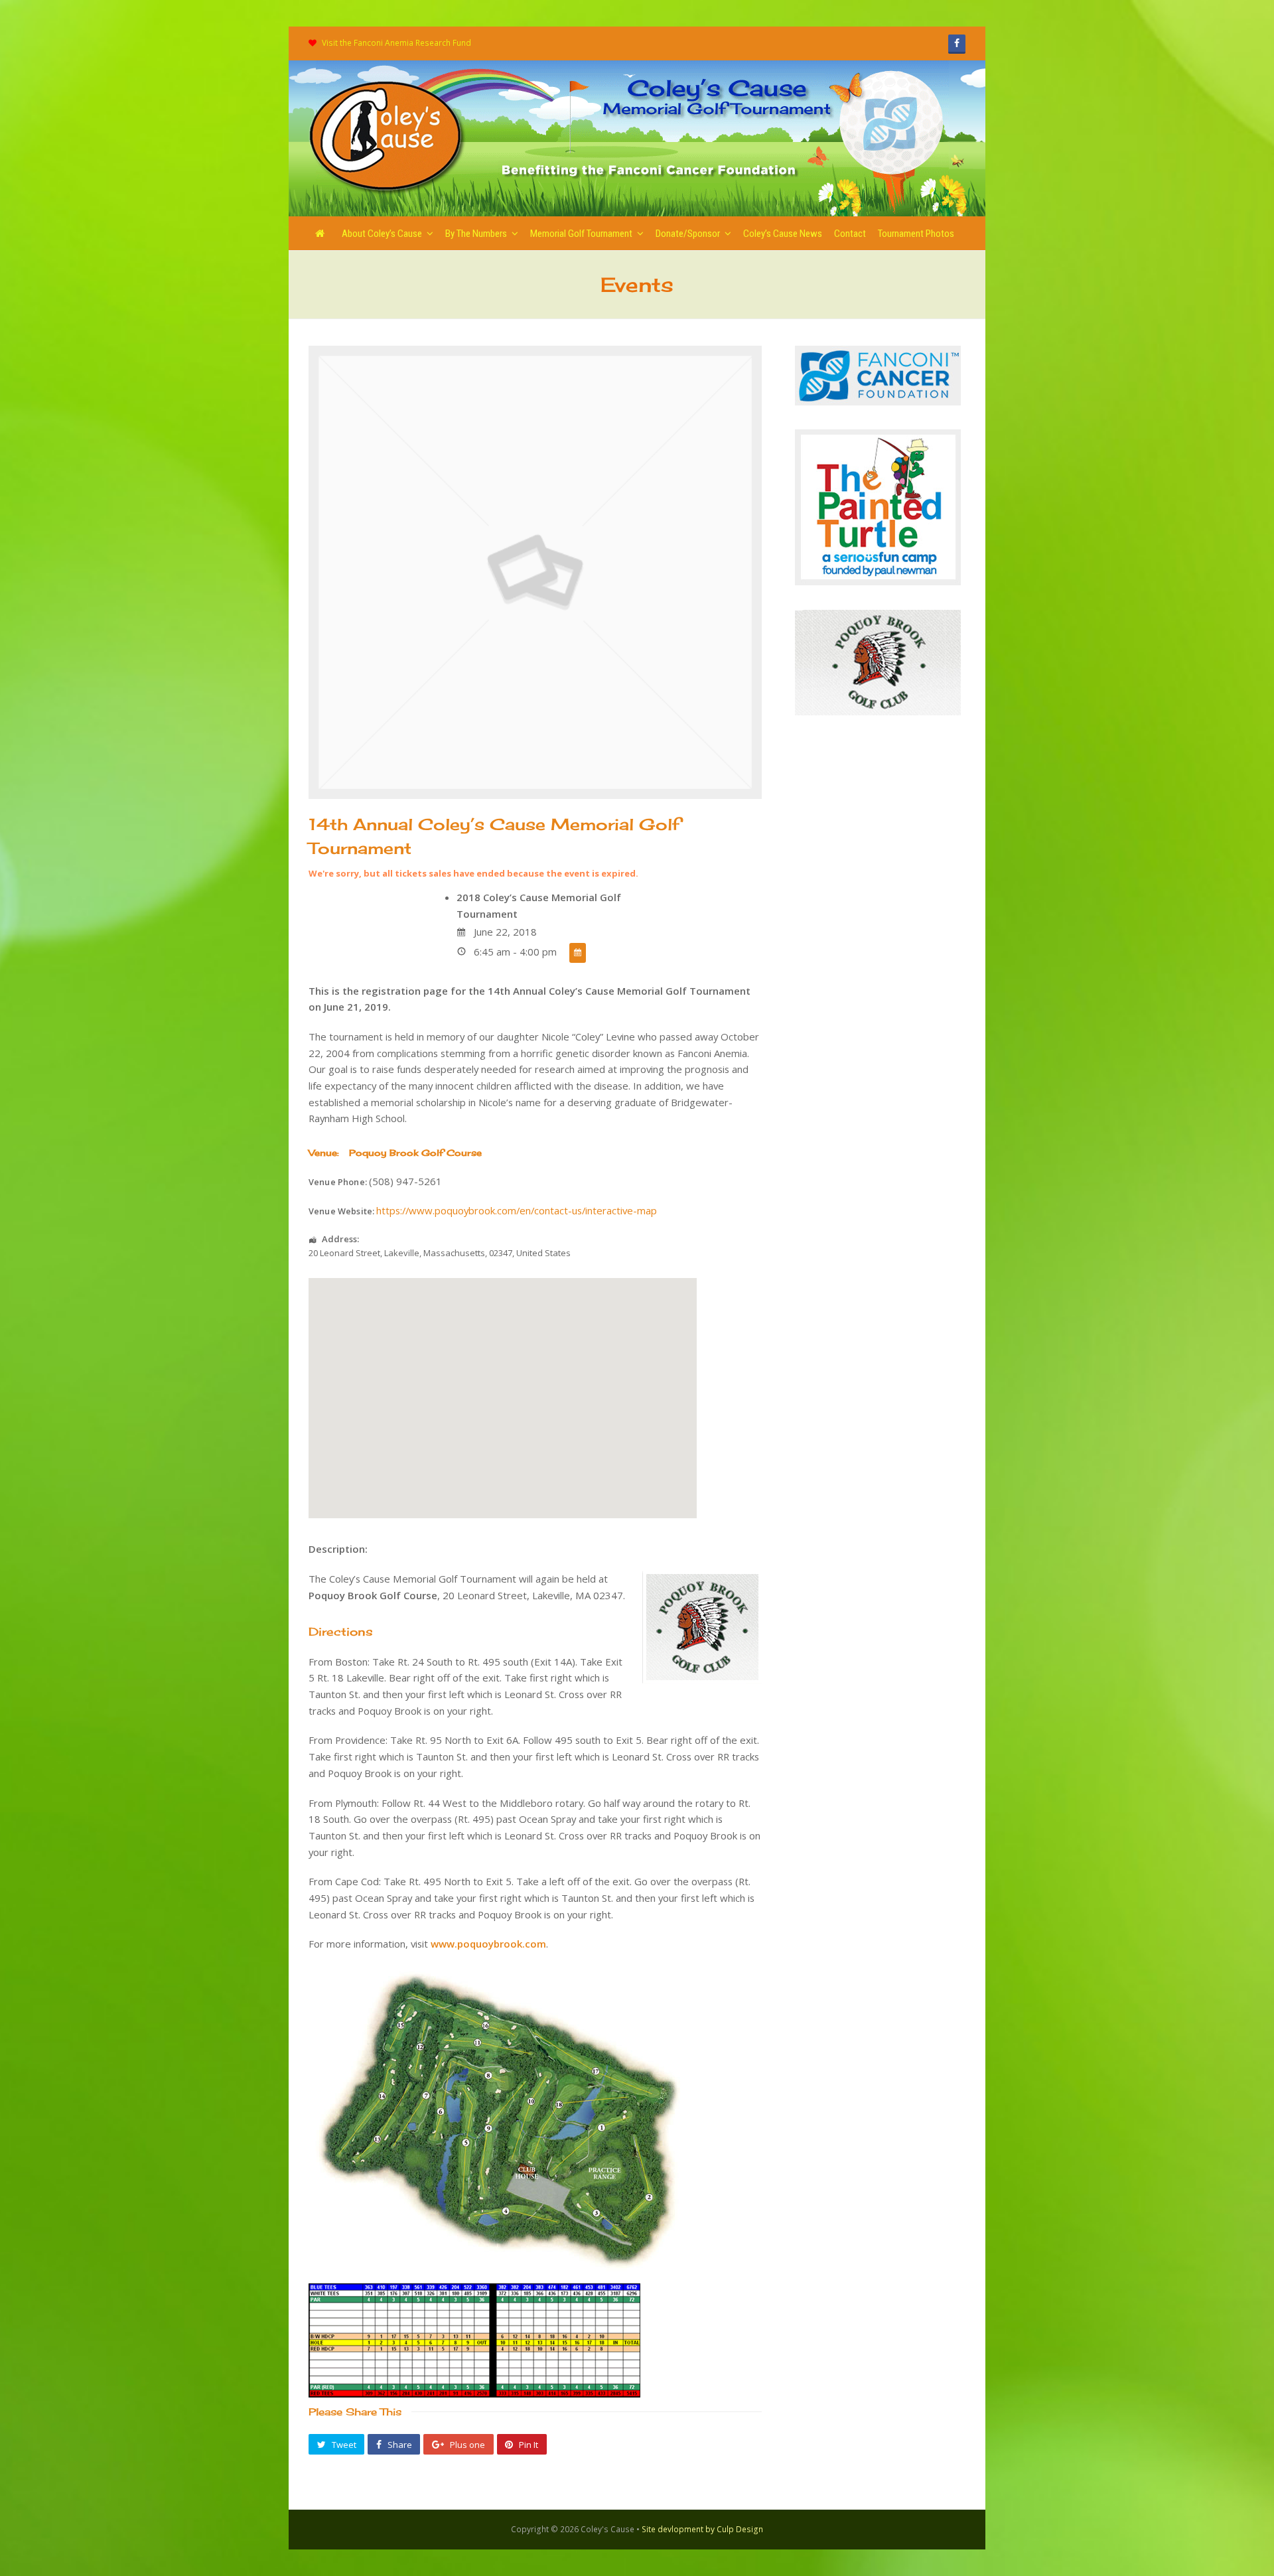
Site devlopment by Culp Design (702, 2529)
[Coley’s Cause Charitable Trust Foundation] (388, 137)
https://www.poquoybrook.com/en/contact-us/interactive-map (517, 1210)
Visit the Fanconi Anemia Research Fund (396, 43)
